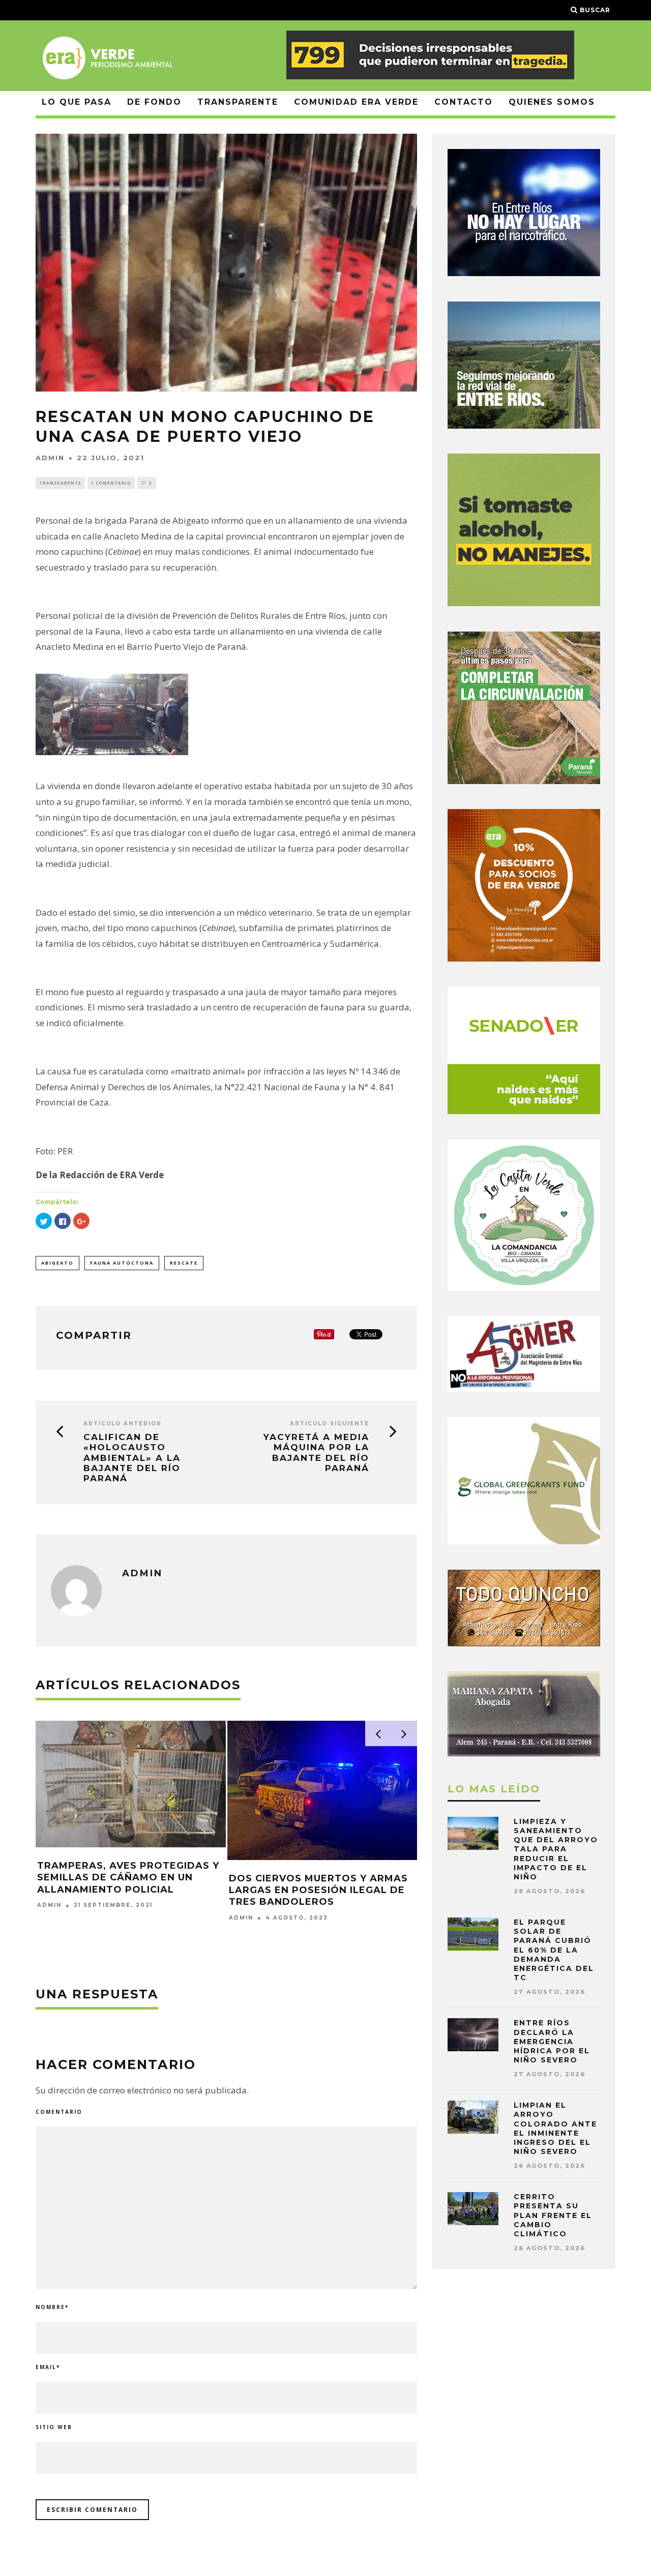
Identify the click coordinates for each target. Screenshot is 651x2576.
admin (50, 458)
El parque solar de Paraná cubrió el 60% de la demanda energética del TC (554, 1950)
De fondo (154, 102)
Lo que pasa (77, 102)
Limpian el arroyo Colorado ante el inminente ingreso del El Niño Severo (555, 2128)
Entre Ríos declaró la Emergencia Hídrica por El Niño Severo (552, 2041)
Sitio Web (54, 2427)
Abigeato (57, 1263)
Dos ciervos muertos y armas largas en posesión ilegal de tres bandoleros (318, 1890)
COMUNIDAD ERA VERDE (356, 102)
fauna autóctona (122, 1263)
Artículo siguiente (330, 1424)
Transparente (238, 102)
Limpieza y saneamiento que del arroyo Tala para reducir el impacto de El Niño (556, 1849)
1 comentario (111, 483)
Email (48, 2367)
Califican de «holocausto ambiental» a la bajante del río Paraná (132, 1458)
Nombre (52, 2307)
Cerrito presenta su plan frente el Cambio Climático (553, 2215)
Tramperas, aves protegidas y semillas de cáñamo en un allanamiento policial (128, 1878)
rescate (184, 1263)
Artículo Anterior (123, 1424)
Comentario (59, 2112)
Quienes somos (552, 102)
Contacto (464, 102)
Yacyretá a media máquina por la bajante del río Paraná (316, 1452)
